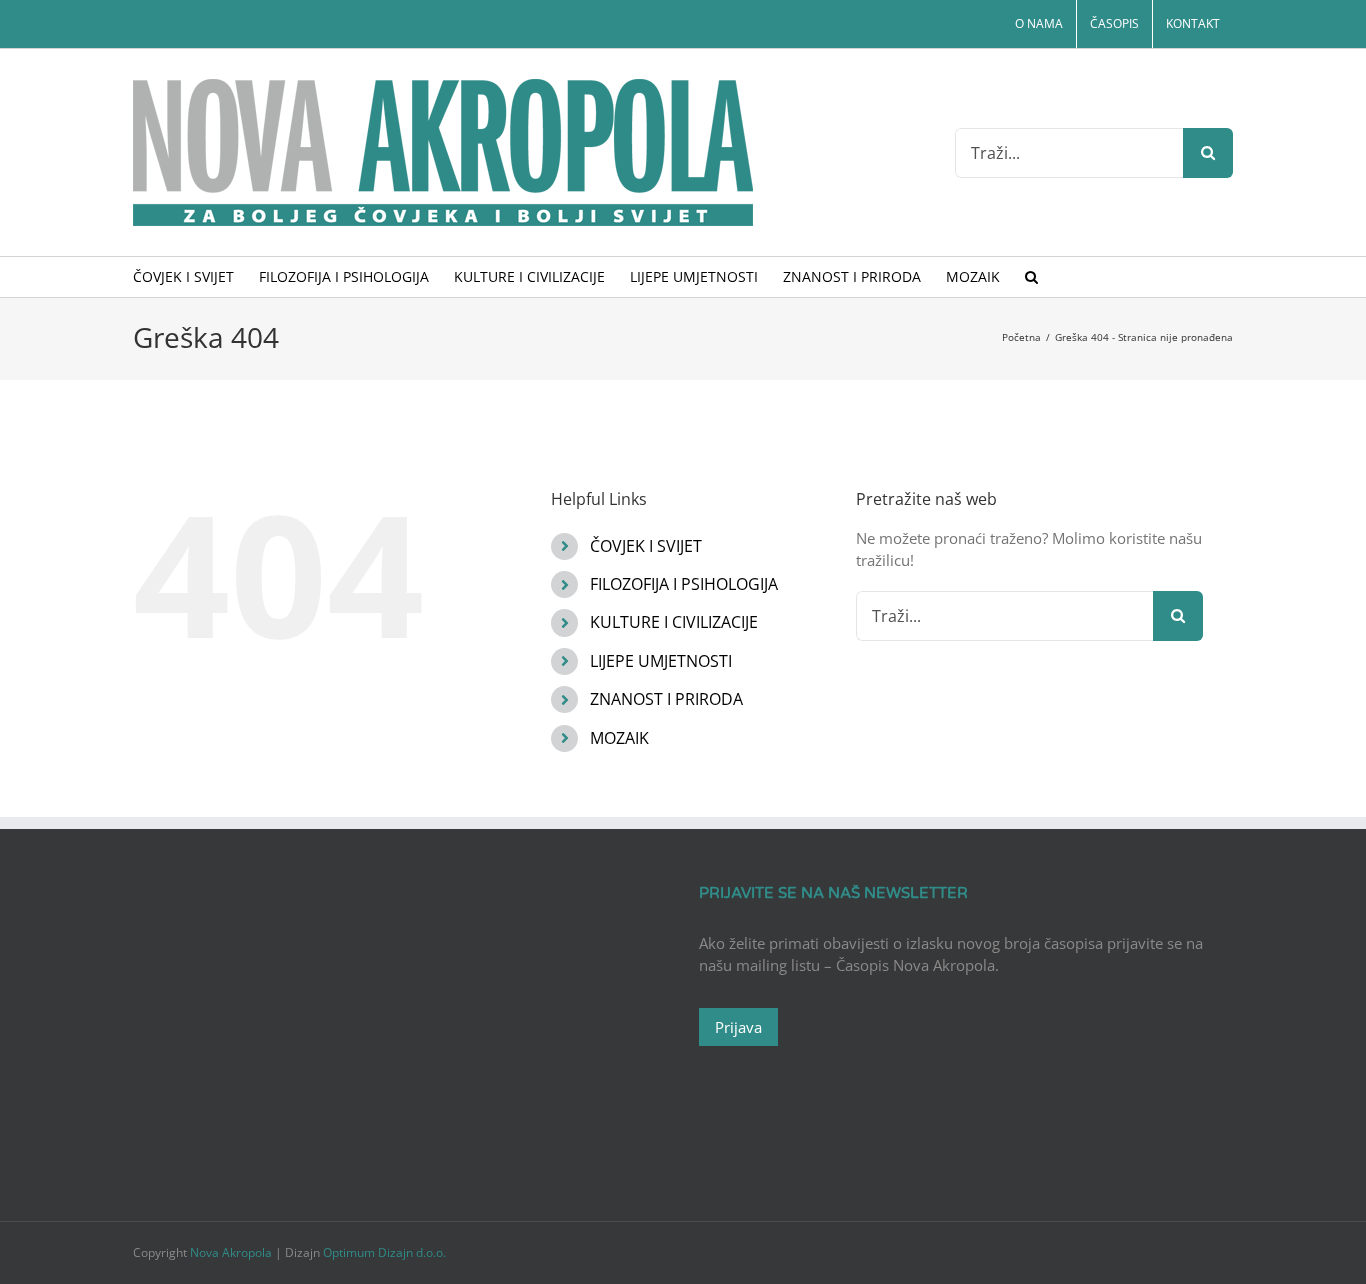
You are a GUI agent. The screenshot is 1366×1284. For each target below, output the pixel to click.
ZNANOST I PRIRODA (666, 699)
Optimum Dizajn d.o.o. (384, 1252)
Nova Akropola (232, 1252)
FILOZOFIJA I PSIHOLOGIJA (684, 584)
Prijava (738, 1027)
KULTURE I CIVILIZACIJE (674, 622)
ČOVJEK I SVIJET (646, 546)
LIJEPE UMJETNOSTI (661, 661)
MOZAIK (619, 738)
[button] (1031, 277)
